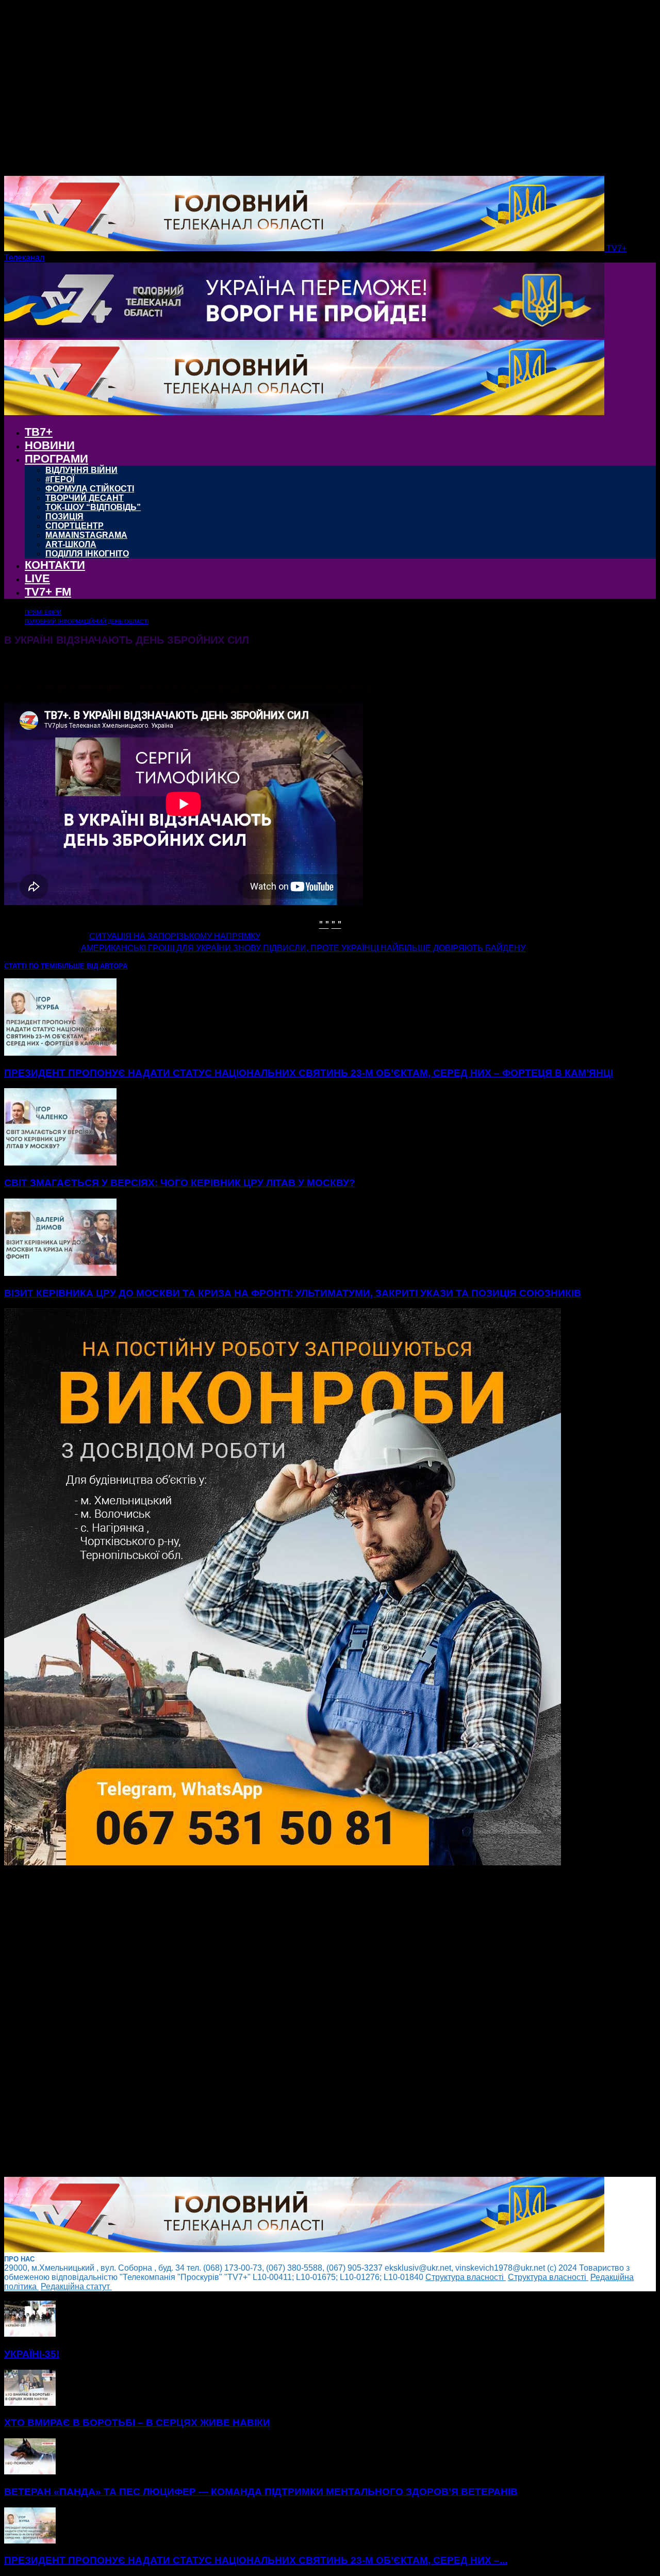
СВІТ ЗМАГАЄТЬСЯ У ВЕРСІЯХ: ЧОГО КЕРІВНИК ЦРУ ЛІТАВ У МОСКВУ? (180, 1183)
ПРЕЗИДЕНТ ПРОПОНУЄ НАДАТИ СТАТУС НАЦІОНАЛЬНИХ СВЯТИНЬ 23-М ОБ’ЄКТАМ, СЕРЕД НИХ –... (256, 2560)
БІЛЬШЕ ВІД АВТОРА (92, 966)
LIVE (37, 578)
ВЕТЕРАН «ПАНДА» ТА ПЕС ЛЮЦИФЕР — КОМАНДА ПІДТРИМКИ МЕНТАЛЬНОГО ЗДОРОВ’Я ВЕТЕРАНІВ (261, 2492)
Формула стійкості (90, 489)
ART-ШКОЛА (71, 544)
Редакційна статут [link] (76, 2286)
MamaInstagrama (86, 535)
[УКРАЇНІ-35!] (30, 2334)
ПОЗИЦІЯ (64, 516)
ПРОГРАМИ (56, 459)
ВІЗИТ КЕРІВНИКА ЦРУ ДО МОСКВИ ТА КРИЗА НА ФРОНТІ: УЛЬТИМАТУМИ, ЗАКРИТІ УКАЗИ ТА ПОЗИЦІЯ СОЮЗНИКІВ (293, 1293)
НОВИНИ (50, 445)
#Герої (60, 479)
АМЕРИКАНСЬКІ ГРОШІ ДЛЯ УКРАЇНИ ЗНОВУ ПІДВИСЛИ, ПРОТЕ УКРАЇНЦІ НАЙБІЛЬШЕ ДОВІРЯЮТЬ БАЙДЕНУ (303, 948)
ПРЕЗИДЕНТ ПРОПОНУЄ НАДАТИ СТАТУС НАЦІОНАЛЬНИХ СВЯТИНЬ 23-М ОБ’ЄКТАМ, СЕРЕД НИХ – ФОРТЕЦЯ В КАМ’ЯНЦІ (309, 1073)
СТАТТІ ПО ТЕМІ (31, 966)
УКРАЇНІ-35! (32, 2354)
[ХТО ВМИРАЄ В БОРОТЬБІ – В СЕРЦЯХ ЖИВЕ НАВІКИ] (30, 2403)
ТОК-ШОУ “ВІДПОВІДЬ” (93, 507)
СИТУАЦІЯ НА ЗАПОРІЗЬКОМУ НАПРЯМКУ (175, 936)
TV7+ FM (48, 592)
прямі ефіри (43, 612)
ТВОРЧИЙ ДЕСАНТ (85, 498)
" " (324, 923)
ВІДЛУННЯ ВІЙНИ (81, 470)
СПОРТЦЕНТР (75, 526)
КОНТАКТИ (55, 565)
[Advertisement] (313, 2022)
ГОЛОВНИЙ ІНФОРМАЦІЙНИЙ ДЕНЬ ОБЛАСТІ (87, 621)
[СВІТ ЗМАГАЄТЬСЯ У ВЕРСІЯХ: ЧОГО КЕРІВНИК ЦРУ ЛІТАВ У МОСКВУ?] (60, 1163)
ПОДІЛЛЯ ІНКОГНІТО (87, 554)
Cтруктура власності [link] (466, 2277)
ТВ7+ (39, 432)
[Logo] (304, 335)
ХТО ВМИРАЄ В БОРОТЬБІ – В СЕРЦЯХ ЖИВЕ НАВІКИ (137, 2423)
